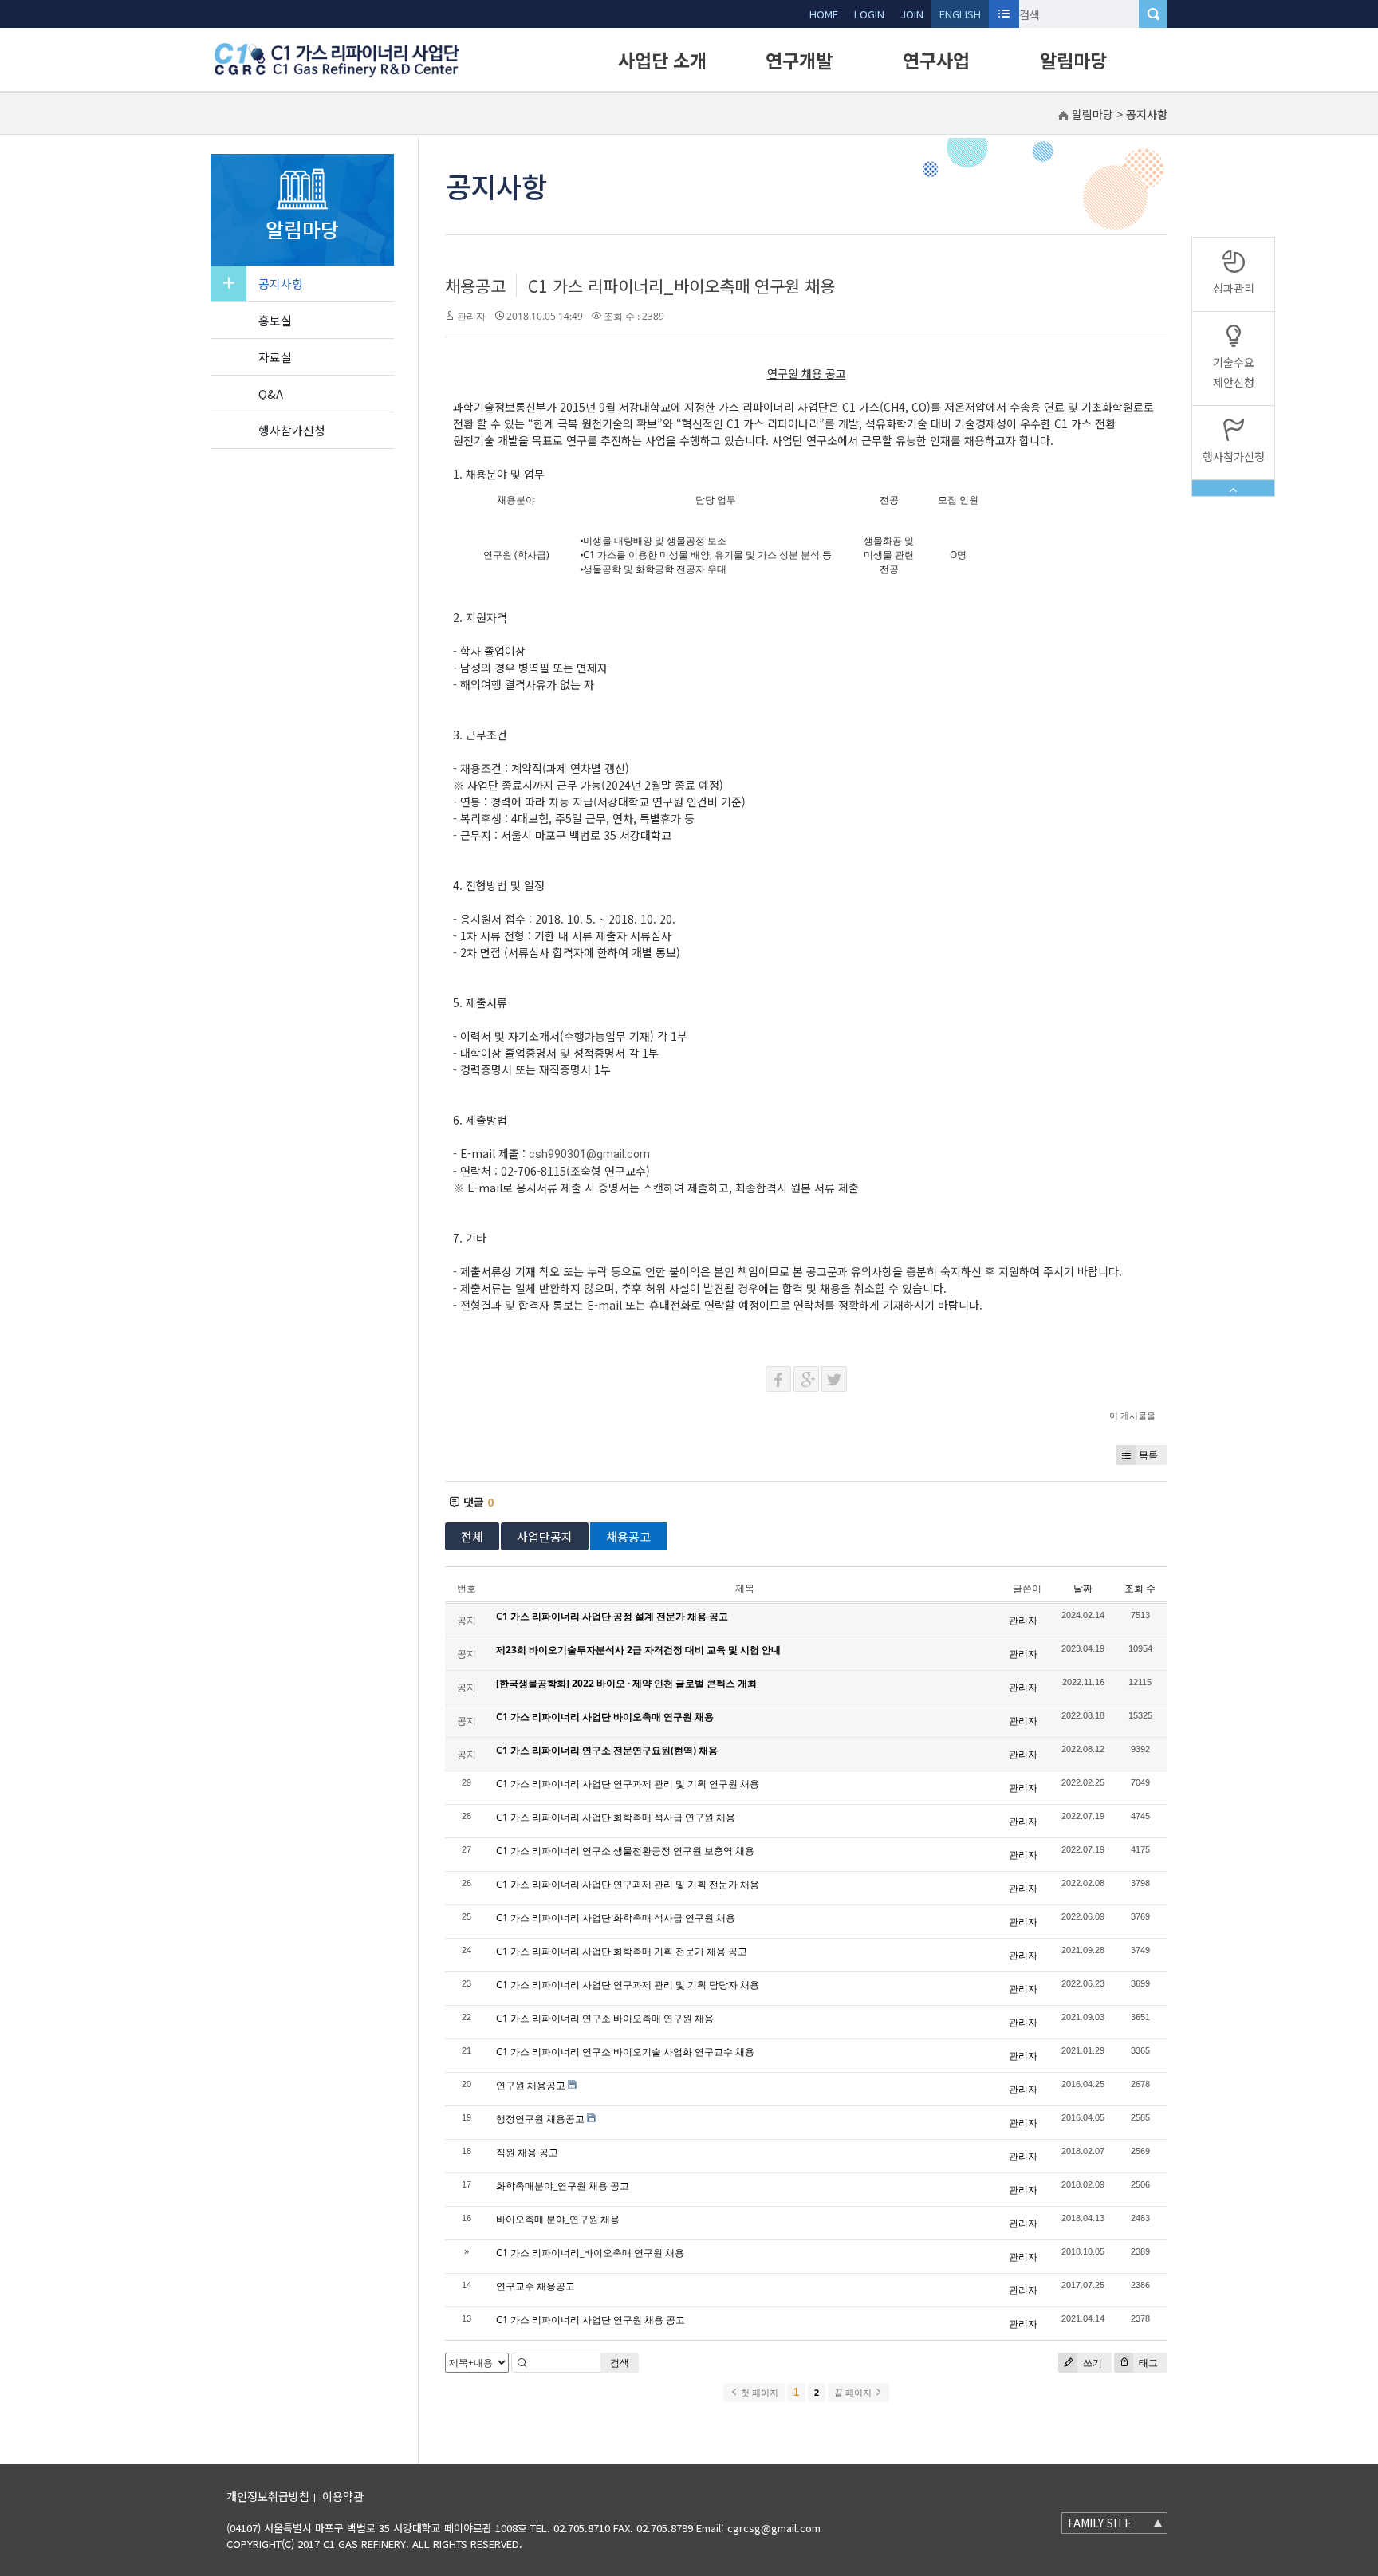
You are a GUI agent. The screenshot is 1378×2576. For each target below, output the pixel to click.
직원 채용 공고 (527, 2152)
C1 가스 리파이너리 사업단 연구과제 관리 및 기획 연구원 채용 (628, 1784)
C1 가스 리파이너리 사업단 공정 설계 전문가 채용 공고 (612, 1616)
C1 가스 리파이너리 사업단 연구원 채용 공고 (591, 2320)
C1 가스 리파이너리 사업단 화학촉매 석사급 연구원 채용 (616, 1817)
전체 (472, 1536)
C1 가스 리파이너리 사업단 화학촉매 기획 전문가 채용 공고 (622, 1951)
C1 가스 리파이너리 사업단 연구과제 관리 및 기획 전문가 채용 (628, 1884)
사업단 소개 (662, 60)
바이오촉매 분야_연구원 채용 (558, 2219)
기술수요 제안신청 (1234, 372)
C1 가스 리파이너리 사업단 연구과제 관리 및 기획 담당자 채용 (628, 1985)
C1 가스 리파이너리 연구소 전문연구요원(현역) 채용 (607, 1750)
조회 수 (1140, 1588)
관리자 (471, 316)
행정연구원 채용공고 (540, 2119)
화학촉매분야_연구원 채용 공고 (563, 2186)
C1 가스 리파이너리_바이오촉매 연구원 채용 (681, 286)
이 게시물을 (1132, 1415)
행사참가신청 (292, 430)
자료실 (275, 357)
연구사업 (936, 60)
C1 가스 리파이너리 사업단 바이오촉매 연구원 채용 (605, 1717)
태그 (1147, 2363)
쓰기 (1091, 2363)
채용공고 (475, 286)
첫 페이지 (758, 2393)
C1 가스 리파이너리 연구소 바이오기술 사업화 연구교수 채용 (625, 2052)
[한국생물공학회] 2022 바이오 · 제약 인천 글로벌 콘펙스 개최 (626, 1683)
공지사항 (281, 284)
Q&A (271, 394)
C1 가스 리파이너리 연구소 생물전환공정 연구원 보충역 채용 (625, 1851)
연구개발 (799, 60)
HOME (824, 14)
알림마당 (1073, 60)
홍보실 (275, 320)
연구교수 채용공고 (535, 2286)
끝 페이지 (854, 2393)
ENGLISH (960, 14)
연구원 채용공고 (531, 2085)
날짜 (1083, 1588)
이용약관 (343, 2496)
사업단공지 (545, 1536)
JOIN (912, 14)
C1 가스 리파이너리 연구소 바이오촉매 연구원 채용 (605, 2018)
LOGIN (869, 14)
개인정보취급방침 (268, 2496)
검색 (620, 2363)
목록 (1148, 1455)
